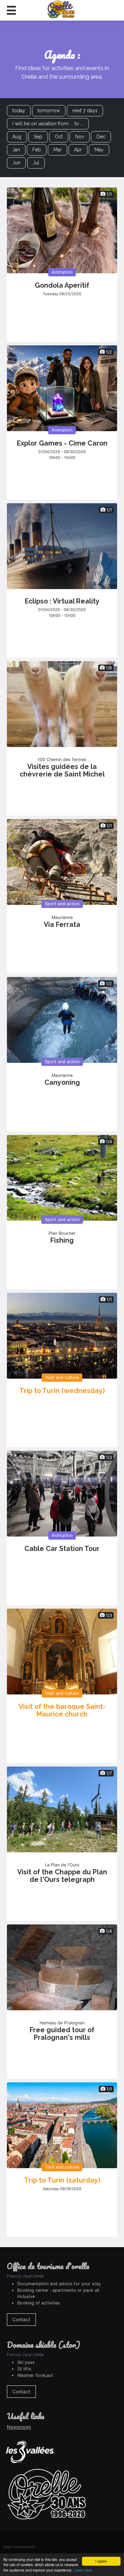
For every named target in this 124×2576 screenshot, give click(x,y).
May (99, 150)
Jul (36, 163)
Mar (58, 150)
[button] (11, 10)
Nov (80, 137)
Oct (59, 137)
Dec (101, 137)
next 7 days (85, 111)
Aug (17, 137)
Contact (21, 2319)
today (19, 111)
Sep (38, 137)
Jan (16, 150)
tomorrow (49, 111)
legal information (19, 2547)
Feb (37, 150)
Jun (16, 163)
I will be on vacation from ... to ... (48, 124)
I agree (101, 2561)
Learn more (83, 2570)
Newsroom (19, 2427)
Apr (78, 150)
